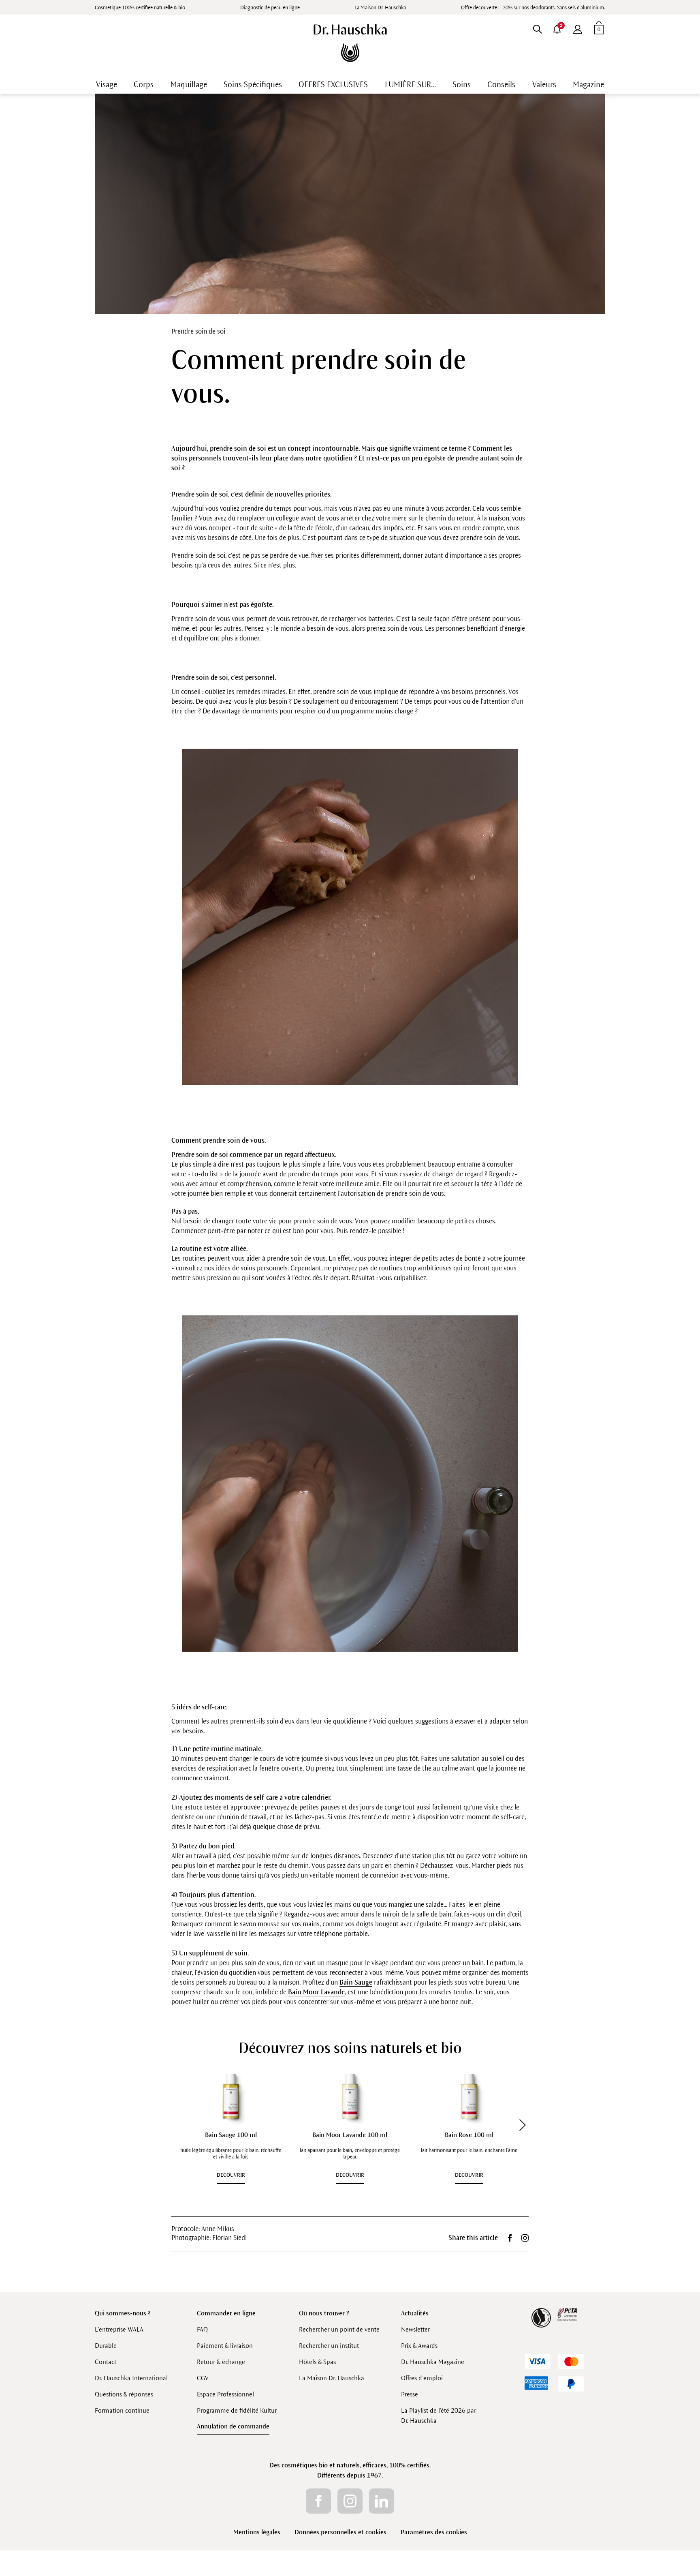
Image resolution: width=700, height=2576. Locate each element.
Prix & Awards (419, 2346)
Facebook (318, 2501)
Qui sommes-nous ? (123, 2313)
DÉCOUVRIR (231, 2175)
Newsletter (415, 2329)
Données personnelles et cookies (340, 2532)
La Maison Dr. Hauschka (380, 8)
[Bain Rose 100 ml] (469, 2096)
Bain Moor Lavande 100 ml (350, 2135)
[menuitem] (578, 28)
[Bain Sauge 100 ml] (231, 2096)
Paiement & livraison (225, 2346)
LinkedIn (382, 2501)
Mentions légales (257, 2532)
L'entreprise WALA (119, 2329)
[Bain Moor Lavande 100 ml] (350, 2096)
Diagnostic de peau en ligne (270, 8)
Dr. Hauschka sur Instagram (525, 2238)
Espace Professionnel (225, 2394)
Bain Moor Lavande (316, 1992)
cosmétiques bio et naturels (321, 2465)
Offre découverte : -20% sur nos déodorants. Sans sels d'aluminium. (533, 8)
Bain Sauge (356, 1983)
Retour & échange (221, 2362)
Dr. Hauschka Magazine (433, 2362)
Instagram (350, 2501)
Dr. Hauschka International (131, 2378)
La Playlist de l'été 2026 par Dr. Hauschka (439, 2415)
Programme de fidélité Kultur (237, 2410)
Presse (410, 2394)
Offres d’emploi (422, 2378)
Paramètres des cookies (434, 2532)
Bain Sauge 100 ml (231, 2135)
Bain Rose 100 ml (469, 2135)
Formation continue (122, 2410)
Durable (106, 2346)
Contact (106, 2362)
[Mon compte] (578, 28)
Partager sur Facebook (510, 2238)
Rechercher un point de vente (339, 2329)
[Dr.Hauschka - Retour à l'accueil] (350, 43)
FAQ (202, 2329)
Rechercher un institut (329, 2346)
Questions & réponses (124, 2394)
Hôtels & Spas (317, 2362)
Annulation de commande (233, 2426)
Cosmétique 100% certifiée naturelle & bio (140, 8)
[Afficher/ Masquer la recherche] (537, 28)
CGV (203, 2378)
